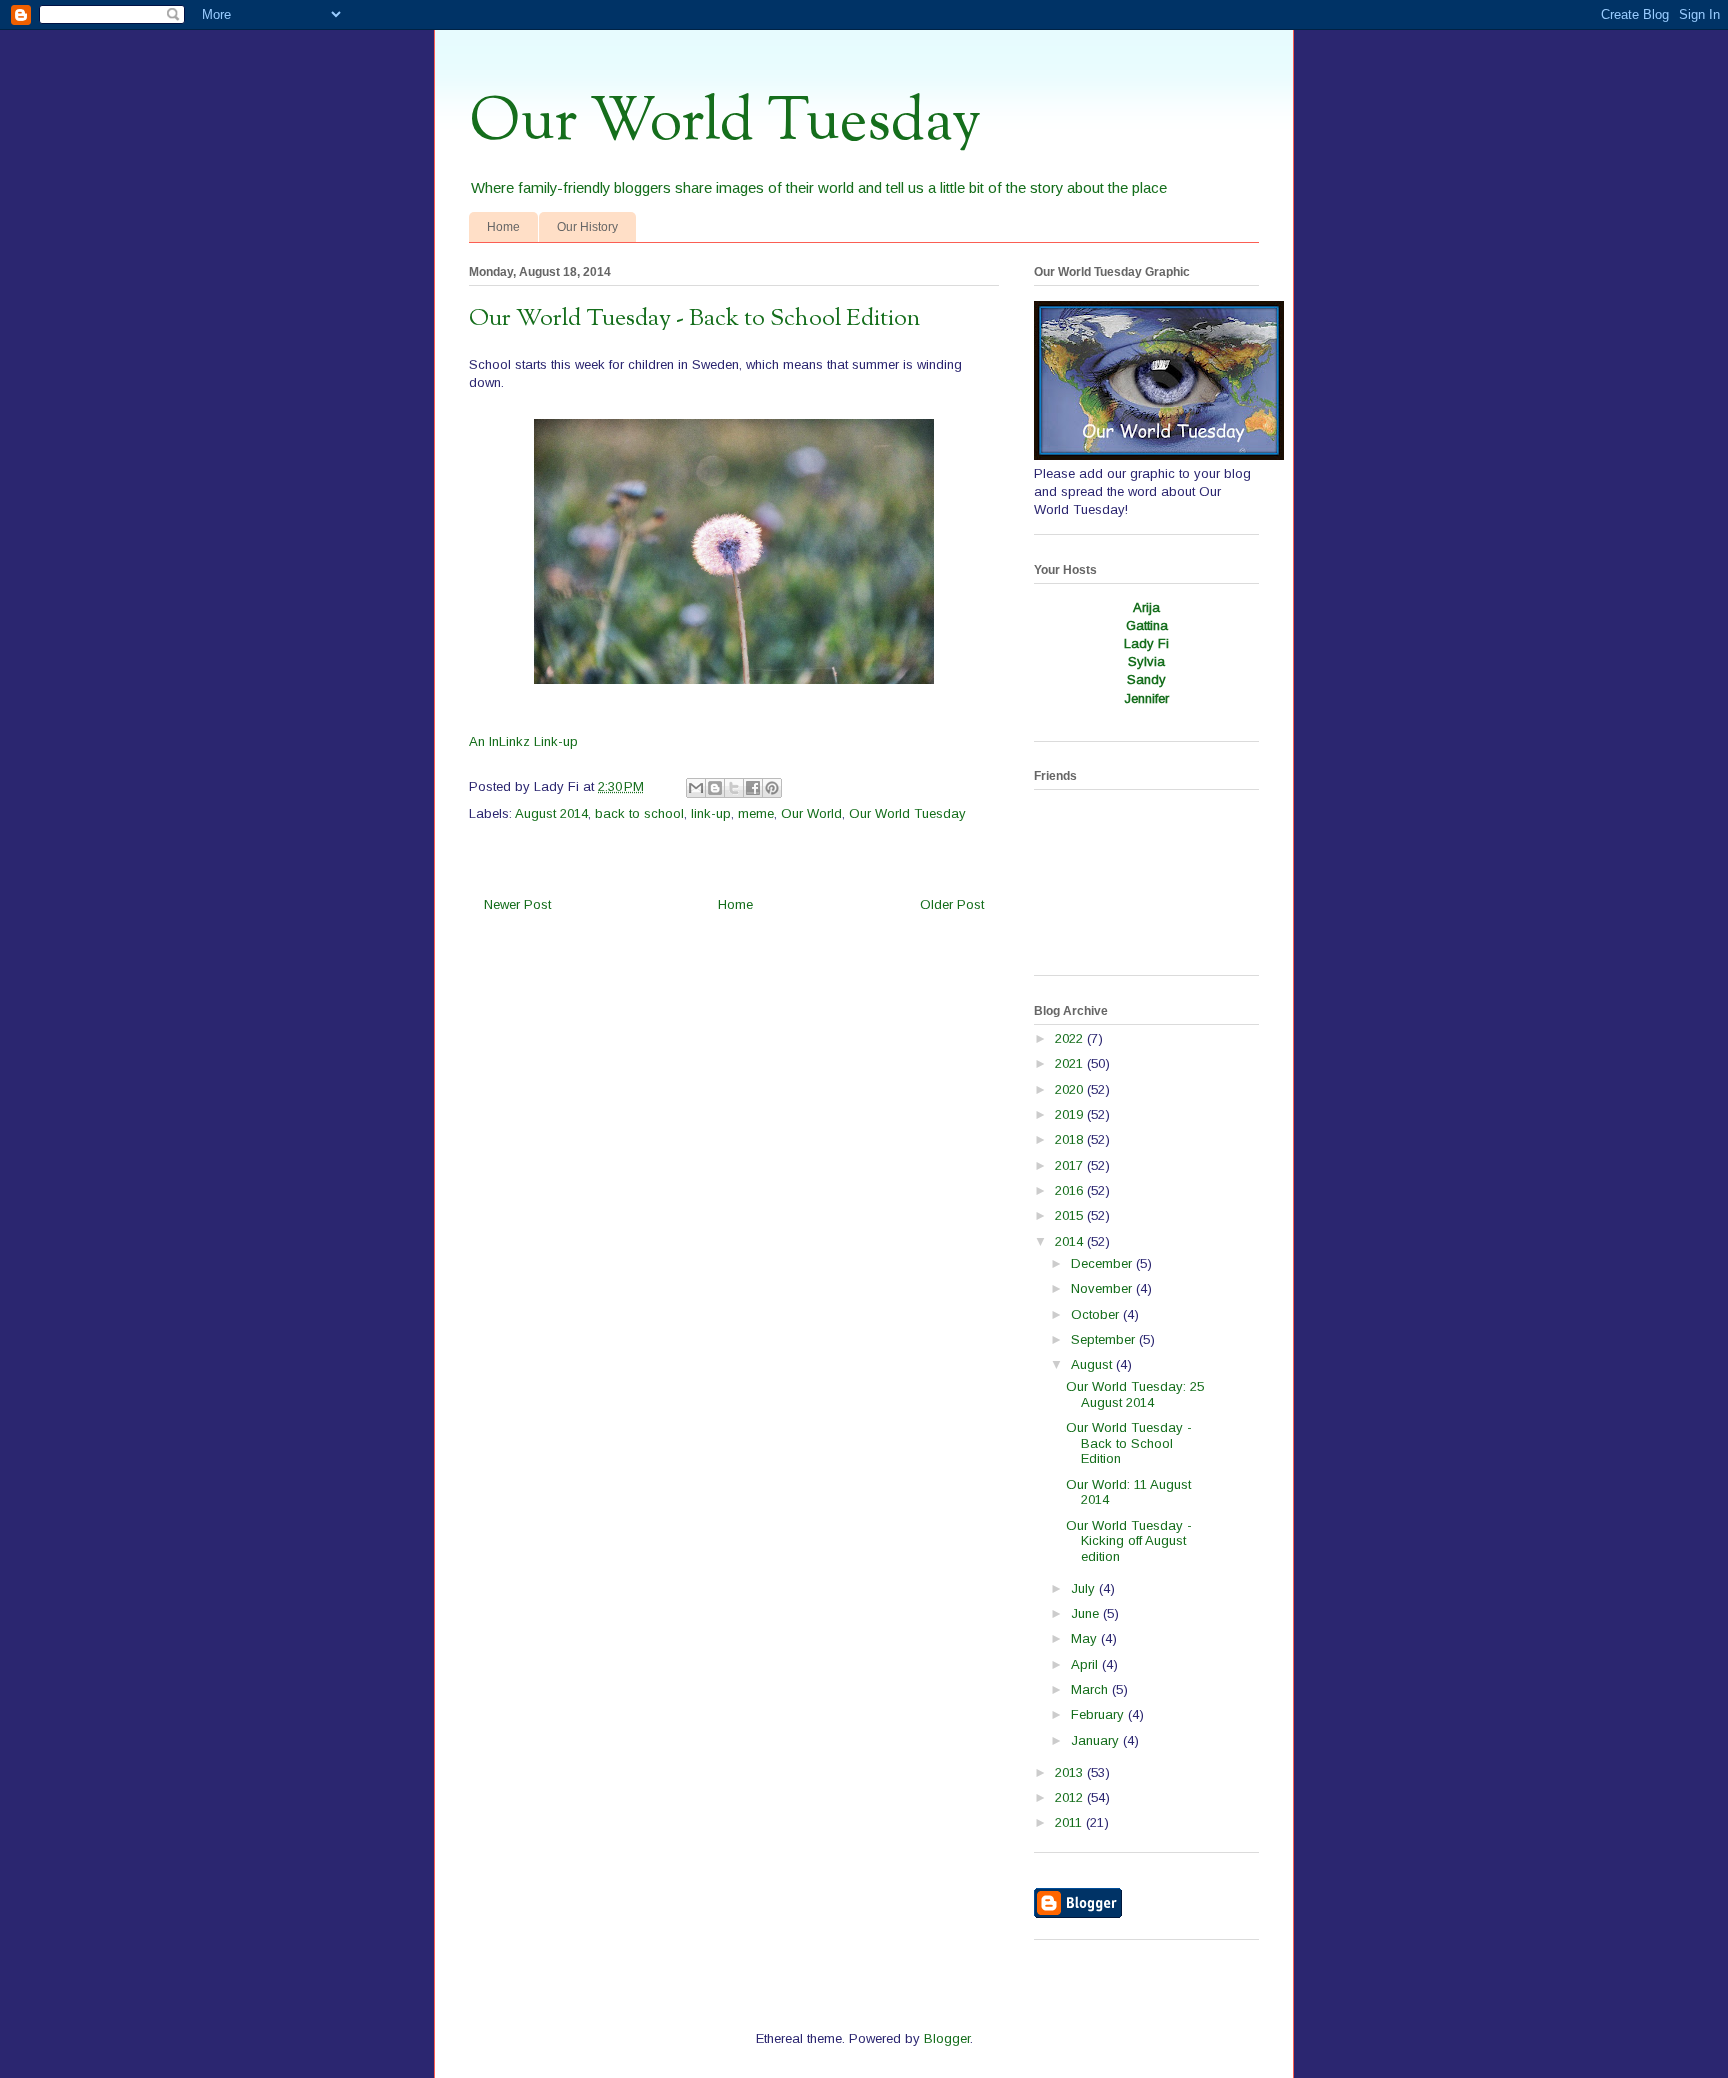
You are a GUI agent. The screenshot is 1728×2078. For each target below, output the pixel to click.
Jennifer (1146, 698)
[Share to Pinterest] (772, 788)
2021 (1071, 1063)
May (1086, 1638)
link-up (711, 813)
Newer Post (517, 904)
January (1097, 1740)
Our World (811, 813)
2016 (1071, 1190)
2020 (1071, 1089)
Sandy (1146, 679)
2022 (1071, 1038)
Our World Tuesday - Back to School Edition (1129, 1443)
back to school (639, 813)
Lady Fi (1146, 643)
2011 (1070, 1822)
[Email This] (696, 788)
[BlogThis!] (715, 788)
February (1099, 1714)
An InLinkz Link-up (523, 741)
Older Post (952, 904)
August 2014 (551, 813)
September (1105, 1339)
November (1103, 1288)
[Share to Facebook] (753, 788)
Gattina (1147, 625)
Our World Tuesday (725, 123)
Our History (587, 227)
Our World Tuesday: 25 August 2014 (1135, 1394)
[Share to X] (734, 788)
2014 (1071, 1241)
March (1091, 1689)
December (1103, 1263)
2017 (1071, 1165)
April (1086, 1664)
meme (756, 813)
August (1093, 1364)
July (1085, 1588)
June (1087, 1613)
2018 (1071, 1139)
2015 (1071, 1215)
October (1097, 1314)
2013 (1071, 1772)
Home (503, 227)
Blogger (947, 2038)
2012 (1071, 1797)
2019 (1071, 1114)
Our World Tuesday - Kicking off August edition (1129, 1541)
